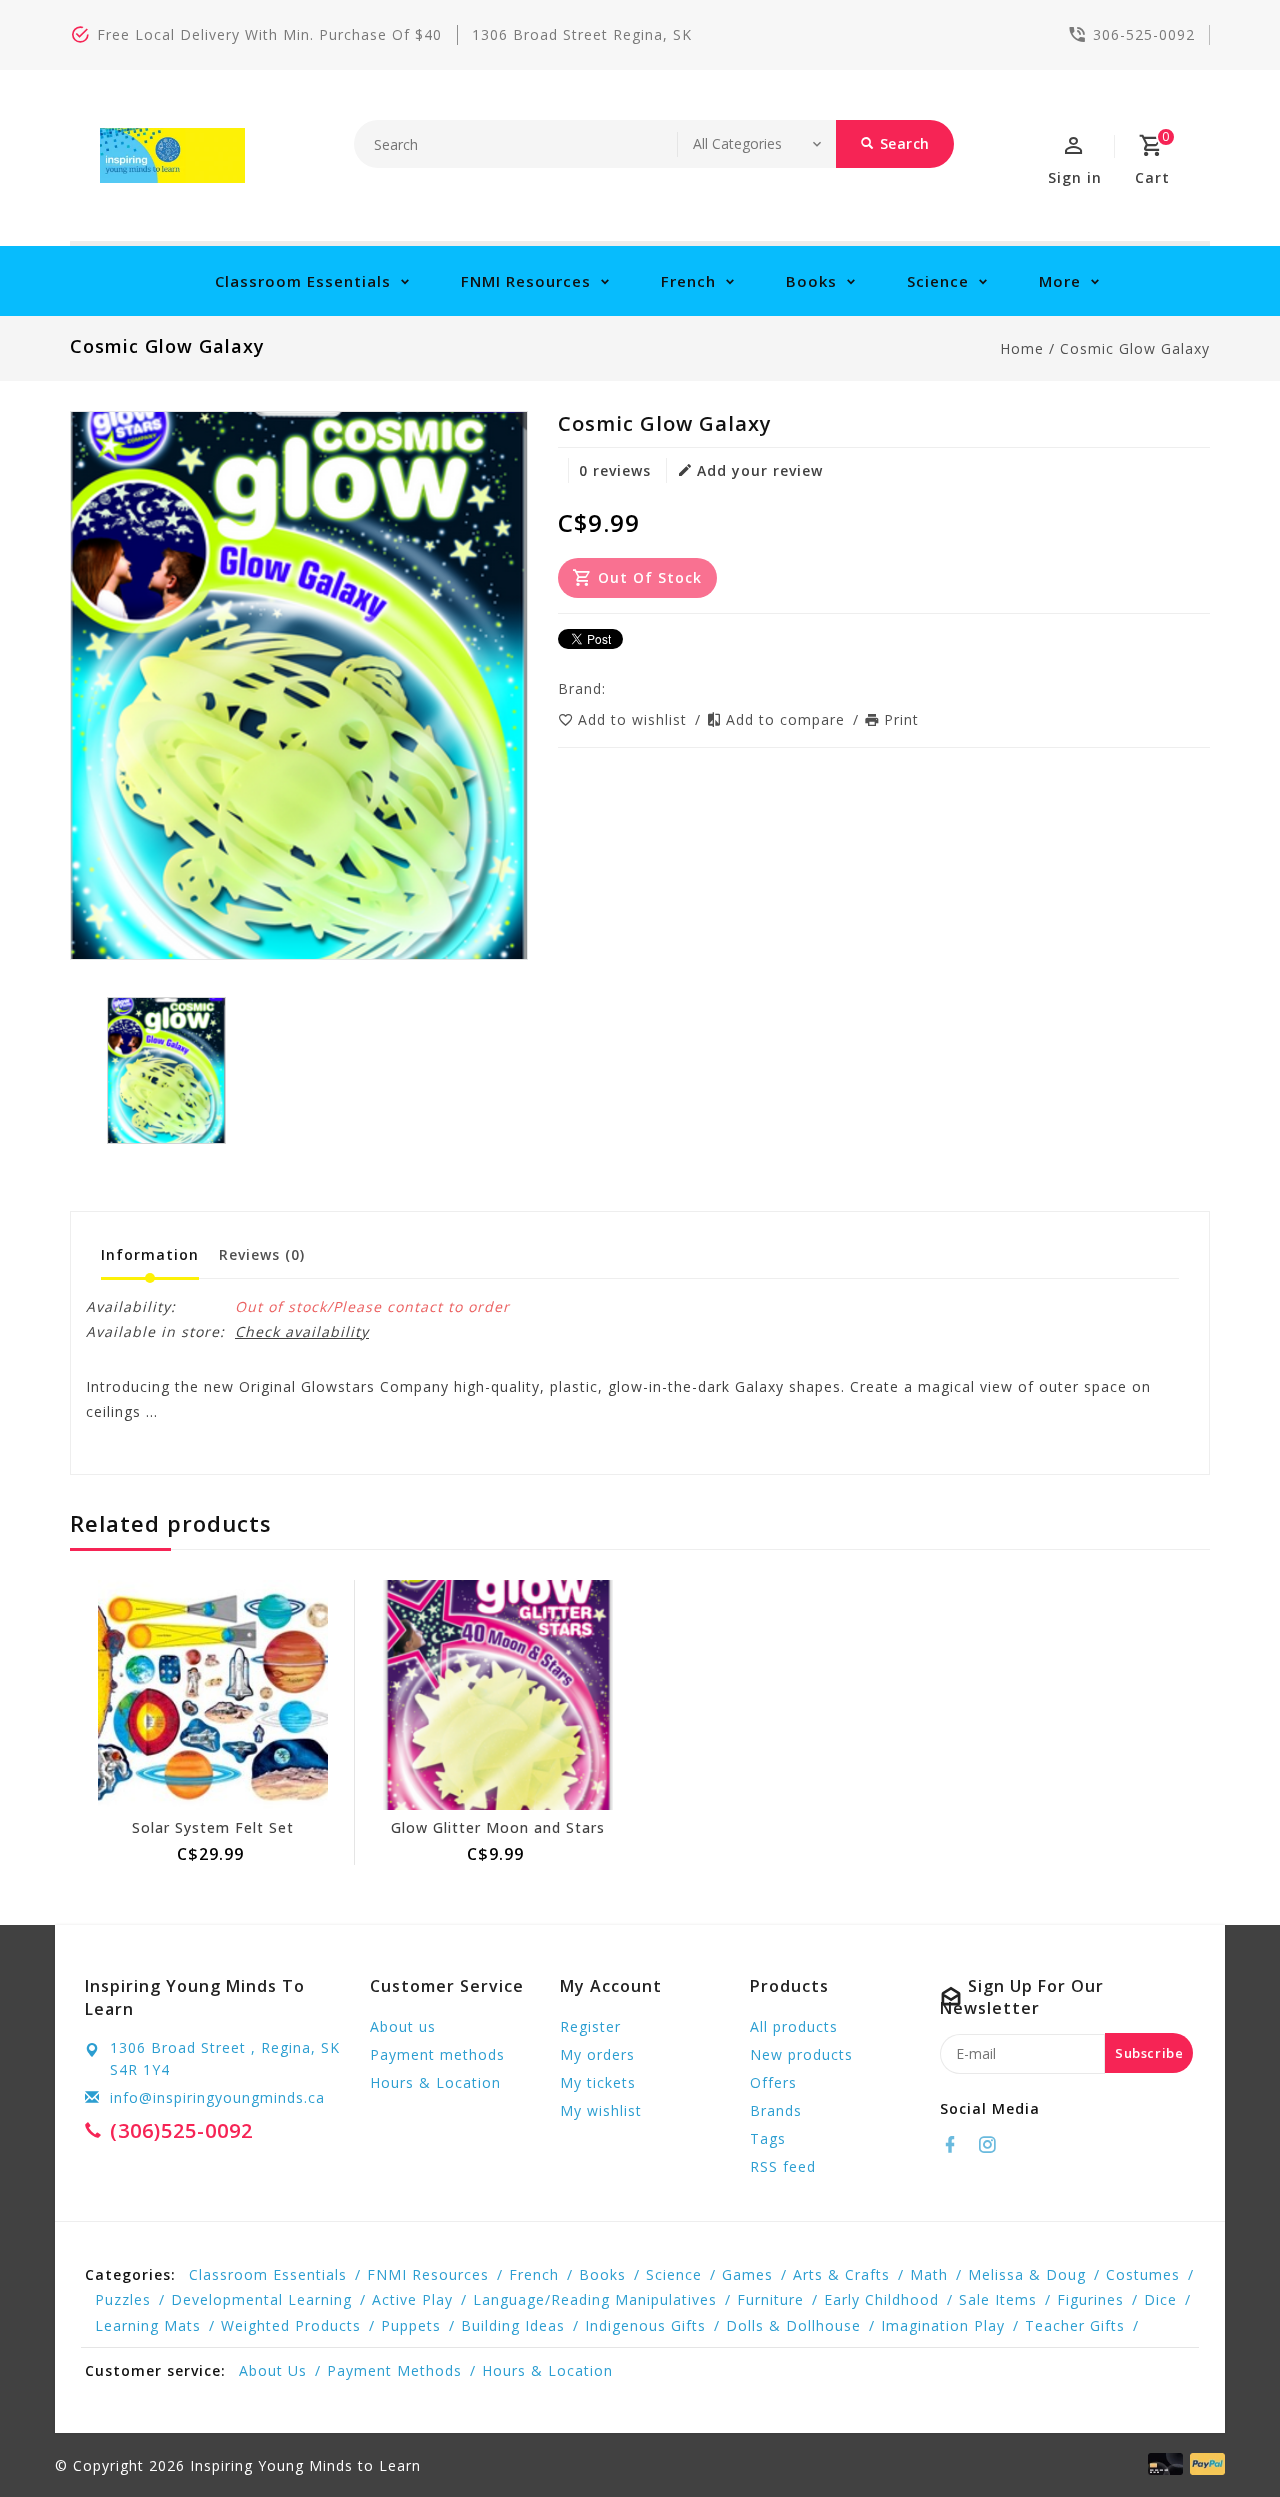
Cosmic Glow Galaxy (1135, 348)
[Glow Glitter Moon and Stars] (497, 1695)
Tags (768, 2138)
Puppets (411, 2325)
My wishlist (601, 2110)
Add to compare (788, 719)
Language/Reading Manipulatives (595, 2299)
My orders (597, 2054)
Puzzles (123, 2299)
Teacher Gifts (1075, 2325)
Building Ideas (513, 2325)
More (1060, 281)
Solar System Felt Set (213, 1827)
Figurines (1090, 2299)
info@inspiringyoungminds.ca (217, 2097)
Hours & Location (435, 2082)
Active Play (412, 2299)
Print (901, 719)
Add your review (760, 470)
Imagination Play (943, 2325)
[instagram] (993, 2145)
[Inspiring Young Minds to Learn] (172, 155)
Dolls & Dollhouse (793, 2325)
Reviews (262, 1254)
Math (929, 2274)
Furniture (770, 2299)
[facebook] (956, 2145)
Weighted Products (291, 2325)
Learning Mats (148, 2325)
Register (590, 2026)
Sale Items (998, 2299)
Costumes (1143, 2274)
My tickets (598, 2082)
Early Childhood (881, 2299)
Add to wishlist (635, 719)
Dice (1160, 2299)
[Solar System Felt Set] (212, 1695)
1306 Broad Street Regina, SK (582, 34)
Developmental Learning (261, 2299)
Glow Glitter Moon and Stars (498, 1827)
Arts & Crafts (841, 2274)
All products (794, 2026)
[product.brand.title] (612, 688)
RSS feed (783, 2166)
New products (801, 2054)
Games (747, 2274)
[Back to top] (1220, 2437)
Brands (776, 2110)
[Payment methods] (1204, 2464)
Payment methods (437, 2054)
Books (811, 281)
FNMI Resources (526, 281)
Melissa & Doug (1027, 2274)
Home (1022, 348)
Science (938, 281)
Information (150, 1254)
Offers (773, 2082)
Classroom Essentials (303, 281)
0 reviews (615, 470)
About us (403, 2026)
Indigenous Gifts (645, 2325)
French (688, 281)
